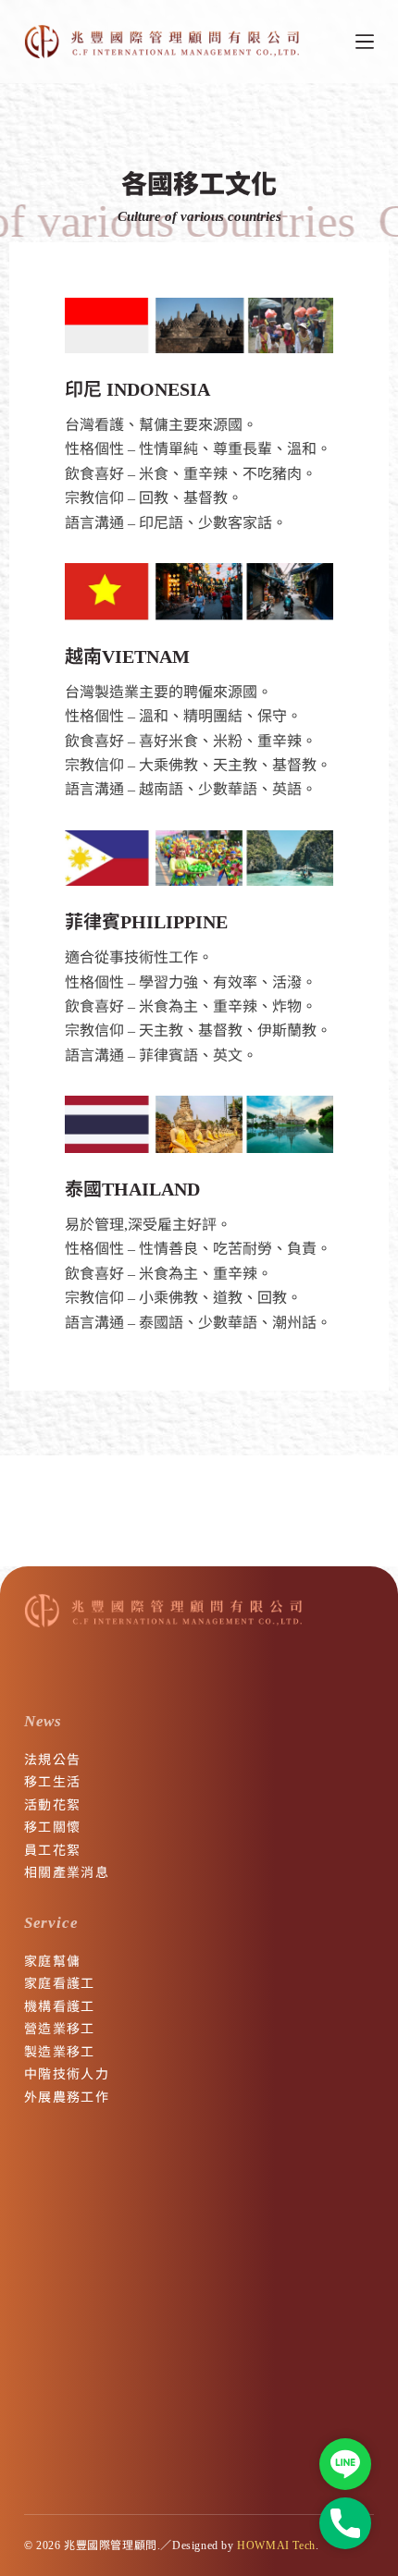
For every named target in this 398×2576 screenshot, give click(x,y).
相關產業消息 (67, 1872)
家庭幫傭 (53, 1961)
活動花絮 (53, 1805)
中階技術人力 (67, 2074)
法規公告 (53, 1760)
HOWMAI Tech (276, 2545)
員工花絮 (53, 1850)
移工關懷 (53, 1827)
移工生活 (53, 1782)
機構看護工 (60, 2006)
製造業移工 (60, 2052)
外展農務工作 (67, 2097)
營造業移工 (60, 2029)
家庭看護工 (60, 1983)
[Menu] (365, 42)
